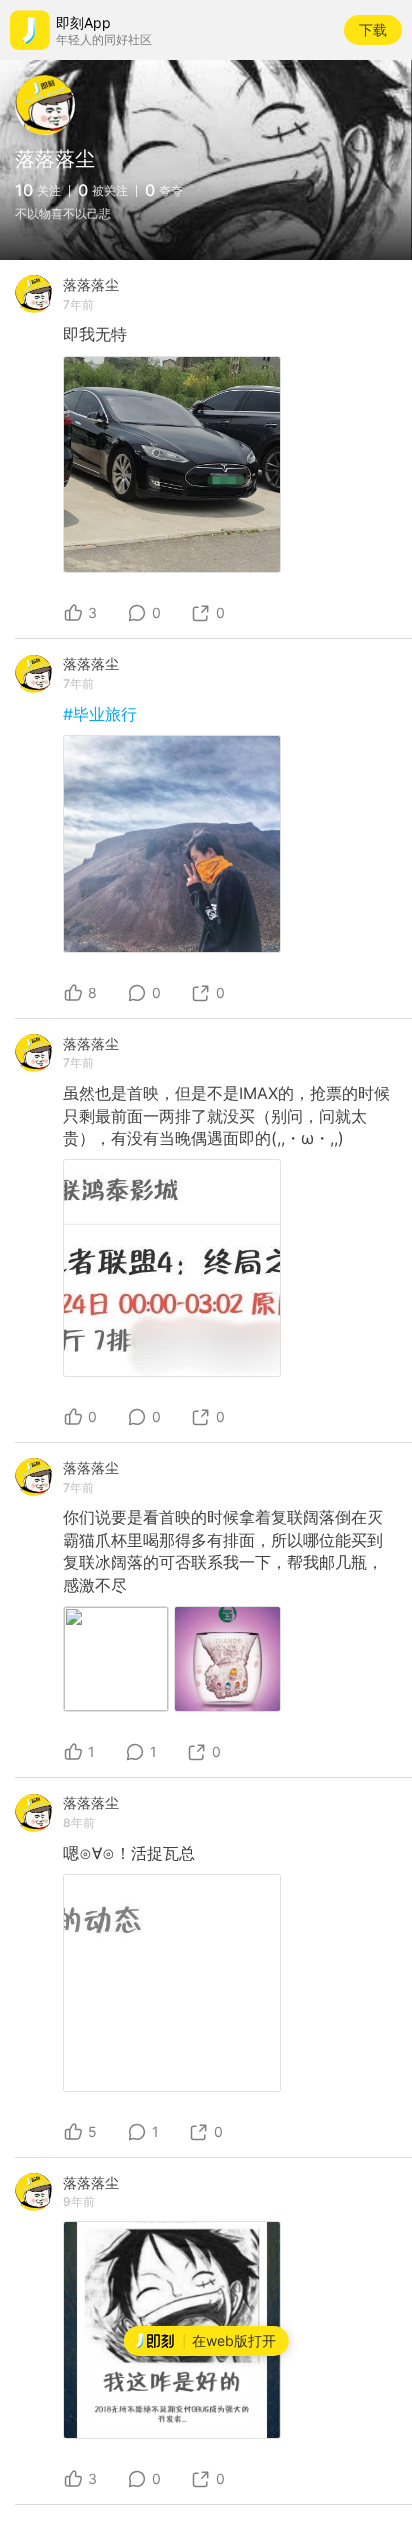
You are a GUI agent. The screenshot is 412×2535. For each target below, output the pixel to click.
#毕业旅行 (100, 714)
